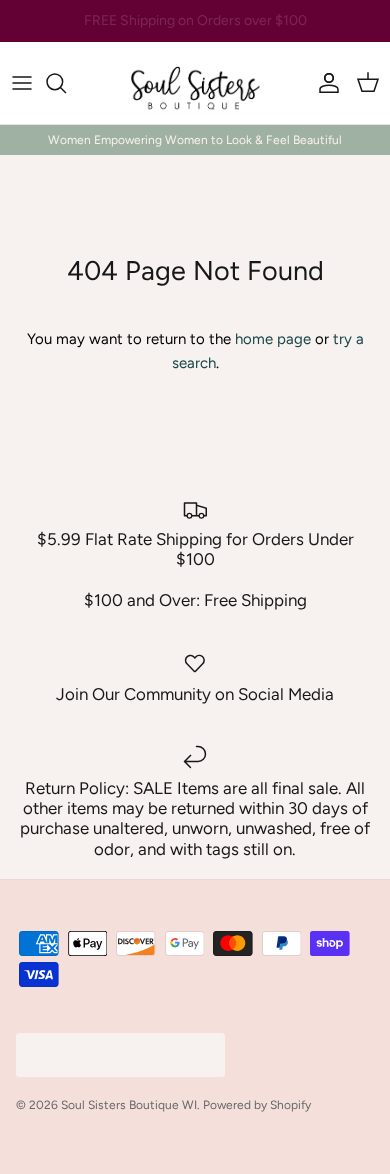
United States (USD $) (106, 1055)
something (213, 28)
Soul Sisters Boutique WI (129, 1105)
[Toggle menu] (22, 83)
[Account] (324, 83)
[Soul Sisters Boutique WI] (195, 83)
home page (273, 339)
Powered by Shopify (257, 1105)
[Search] (66, 83)
